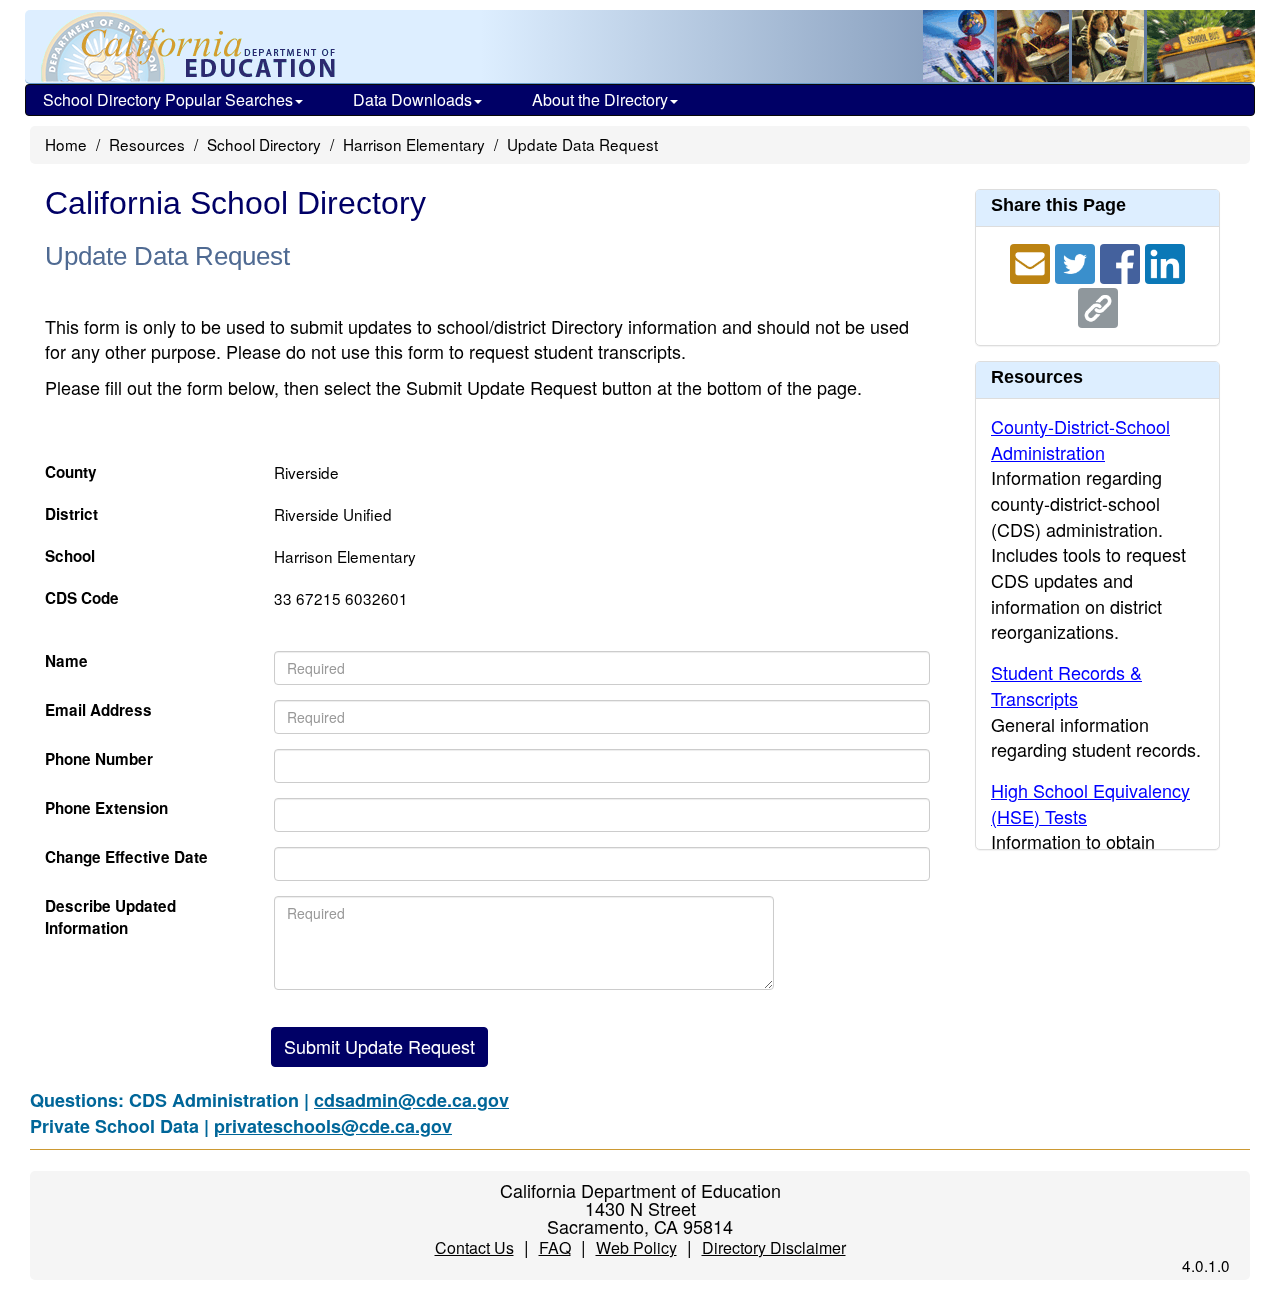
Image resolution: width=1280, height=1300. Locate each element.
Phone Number (99, 759)
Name (66, 661)
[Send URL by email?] (1032, 261)
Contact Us (474, 1247)
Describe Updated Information (110, 917)
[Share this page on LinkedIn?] (1165, 261)
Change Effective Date (126, 857)
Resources (147, 144)
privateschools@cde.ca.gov (333, 1126)
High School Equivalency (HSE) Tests (1090, 803)
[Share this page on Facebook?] (1122, 261)
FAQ (555, 1247)
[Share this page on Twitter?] (1077, 261)
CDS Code (82, 598)
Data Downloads (412, 99)
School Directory (264, 144)
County (71, 472)
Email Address (98, 710)
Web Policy (636, 1247)
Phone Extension (106, 808)
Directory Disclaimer (774, 1247)
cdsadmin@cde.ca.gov (411, 1100)
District (71, 514)
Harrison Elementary (414, 144)
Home (66, 144)
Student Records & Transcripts (1066, 685)
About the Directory (600, 99)
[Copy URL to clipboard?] (1098, 305)
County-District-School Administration (1080, 439)
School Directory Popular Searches (168, 99)
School (70, 556)
